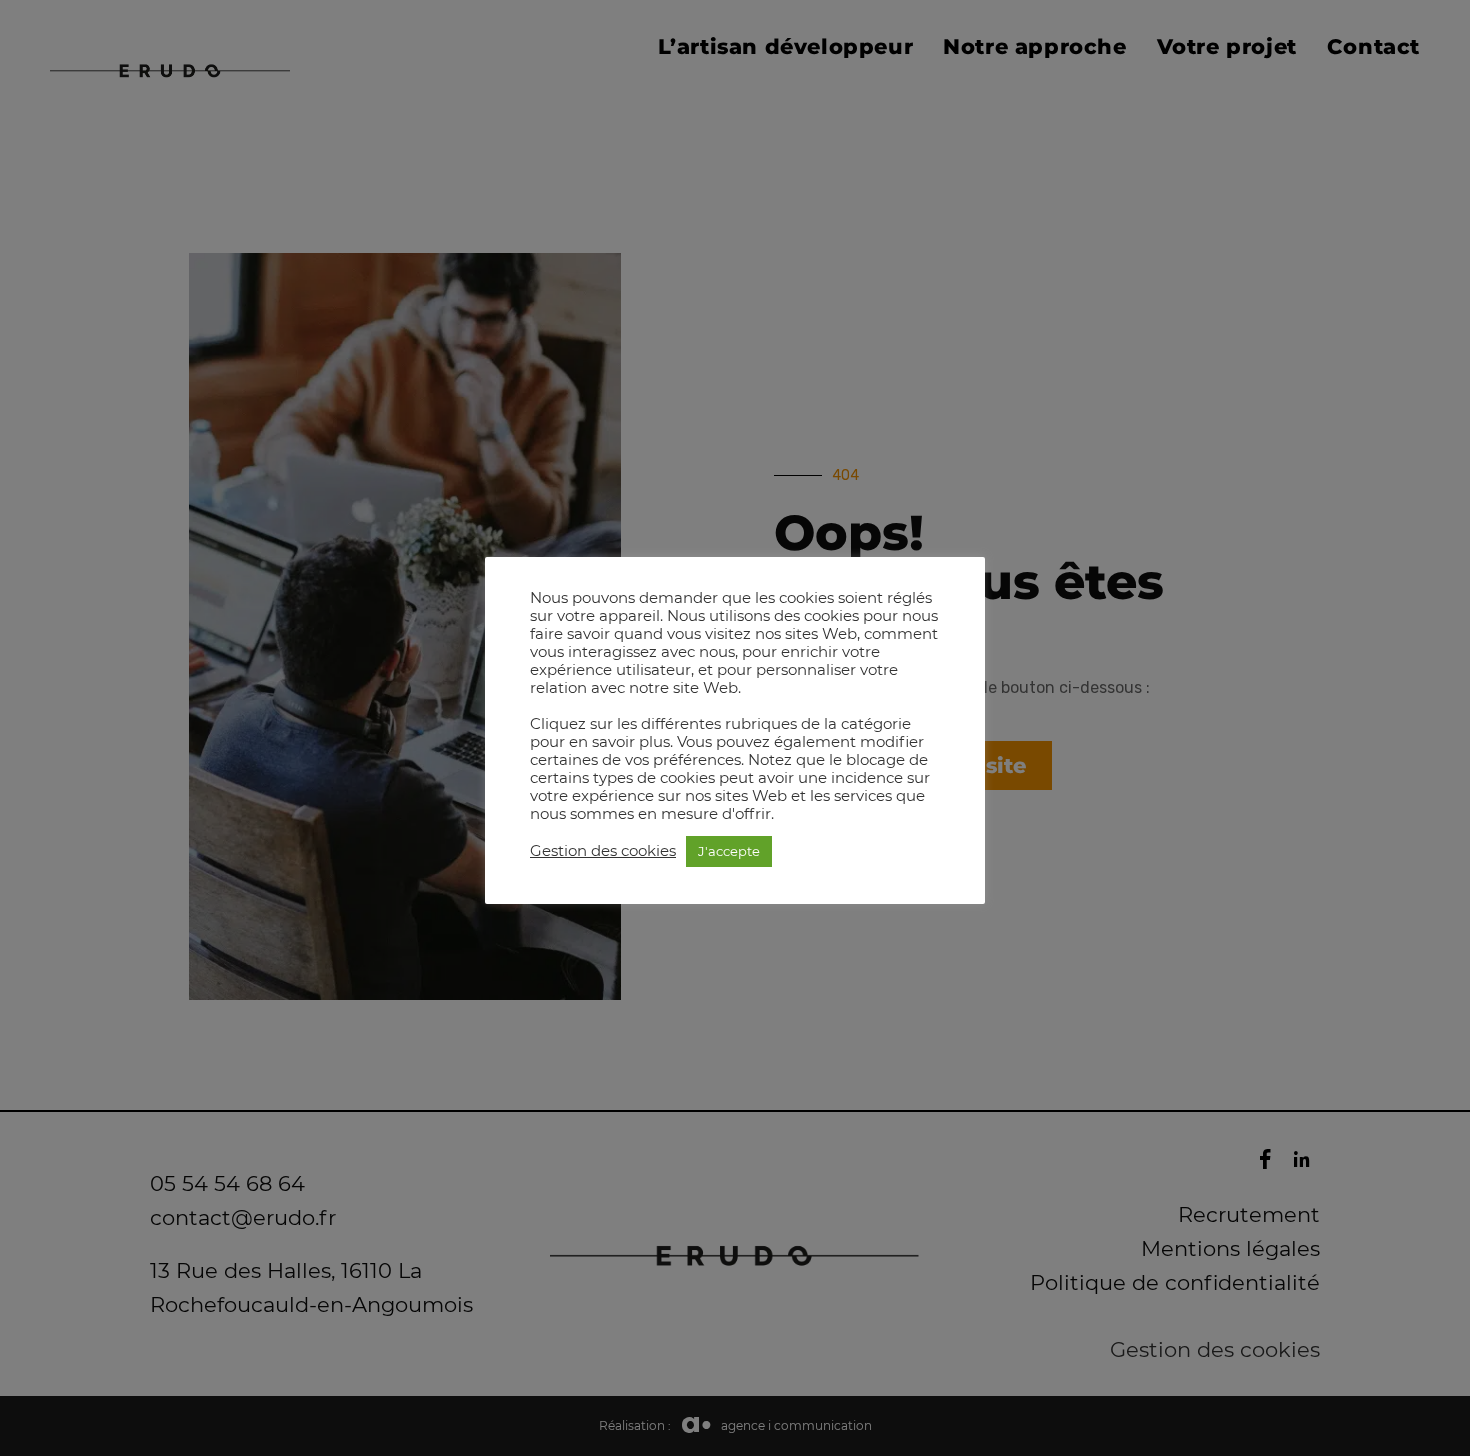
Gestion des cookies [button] (603, 851)
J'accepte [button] (729, 851)
